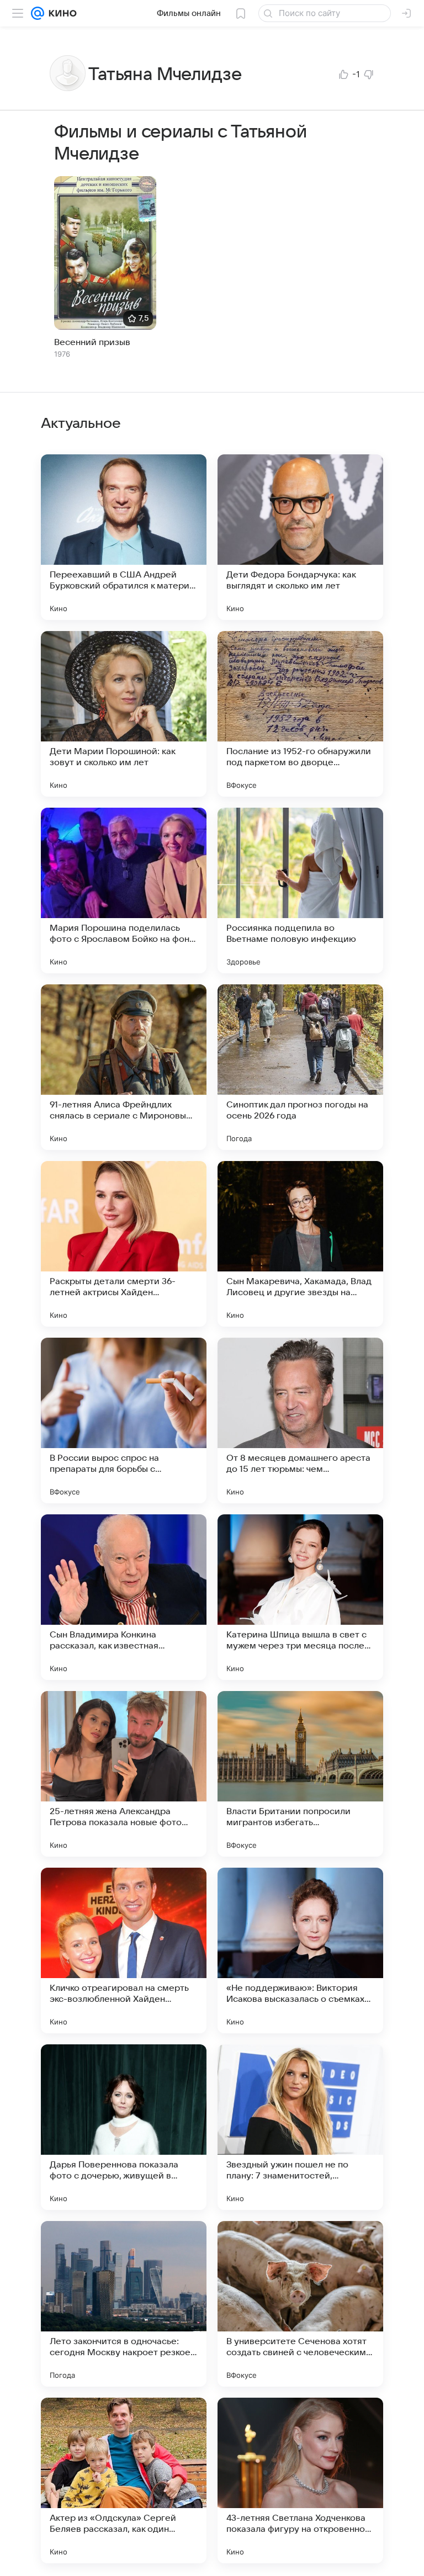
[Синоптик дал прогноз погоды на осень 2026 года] (300, 1067)
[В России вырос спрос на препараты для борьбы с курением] (124, 1420)
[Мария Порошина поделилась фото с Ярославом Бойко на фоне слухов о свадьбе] (124, 891)
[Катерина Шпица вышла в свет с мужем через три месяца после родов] (300, 1597)
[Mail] (38, 13)
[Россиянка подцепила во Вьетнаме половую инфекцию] (300, 891)
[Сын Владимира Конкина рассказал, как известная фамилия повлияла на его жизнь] (124, 1597)
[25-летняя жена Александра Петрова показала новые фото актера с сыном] (124, 1774)
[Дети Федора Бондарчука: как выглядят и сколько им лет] (300, 537)
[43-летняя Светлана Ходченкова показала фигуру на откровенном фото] (300, 2480)
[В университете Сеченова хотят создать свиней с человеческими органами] (300, 2304)
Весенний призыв (92, 342)
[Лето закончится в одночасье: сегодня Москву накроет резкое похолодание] (124, 2304)
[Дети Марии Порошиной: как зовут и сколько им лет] (124, 714)
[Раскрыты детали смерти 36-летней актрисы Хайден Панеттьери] (124, 1244)
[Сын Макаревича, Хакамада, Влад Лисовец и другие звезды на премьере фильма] (300, 1244)
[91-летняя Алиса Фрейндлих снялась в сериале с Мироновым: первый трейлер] (124, 1067)
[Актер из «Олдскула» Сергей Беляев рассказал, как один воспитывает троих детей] (124, 2480)
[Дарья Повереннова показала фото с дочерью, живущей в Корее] (124, 2127)
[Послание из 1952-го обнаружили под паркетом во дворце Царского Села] (300, 714)
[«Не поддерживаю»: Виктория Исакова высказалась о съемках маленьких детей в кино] (300, 1950)
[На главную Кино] (60, 13)
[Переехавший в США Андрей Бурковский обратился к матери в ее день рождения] (124, 537)
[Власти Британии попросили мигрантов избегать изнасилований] (300, 1774)
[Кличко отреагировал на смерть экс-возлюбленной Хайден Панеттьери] (124, 1950)
